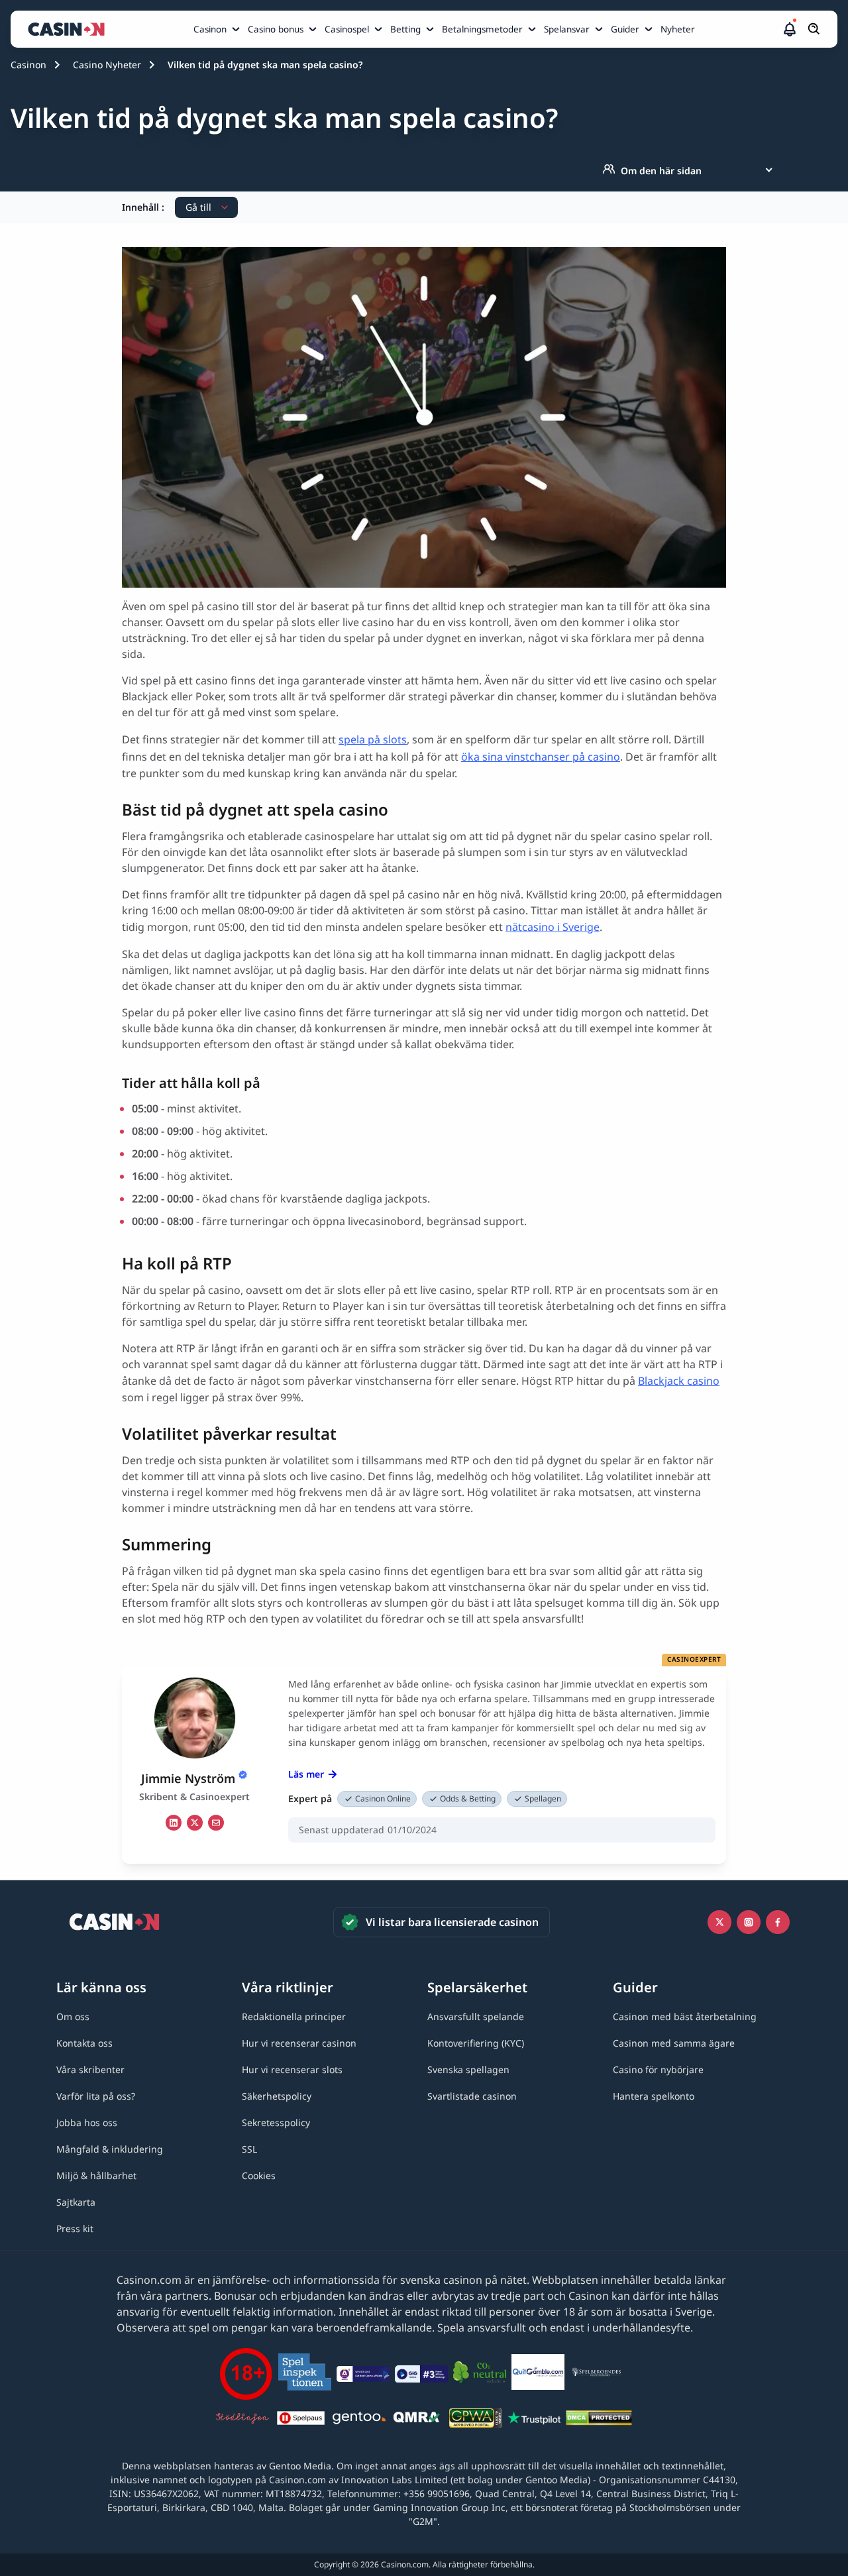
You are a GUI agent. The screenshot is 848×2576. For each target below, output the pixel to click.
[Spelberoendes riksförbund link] (596, 2374)
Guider (625, 29)
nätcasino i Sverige (553, 927)
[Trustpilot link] (534, 2420)
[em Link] (216, 1823)
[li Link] (174, 1823)
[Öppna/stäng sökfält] (814, 29)
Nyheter (678, 29)
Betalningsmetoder (482, 29)
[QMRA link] (417, 2420)
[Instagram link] (749, 1922)
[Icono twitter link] (719, 1922)
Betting (405, 29)
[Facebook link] (778, 1922)
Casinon (210, 29)
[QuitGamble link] (538, 2374)
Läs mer (306, 1774)
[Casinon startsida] (70, 29)
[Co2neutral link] (480, 2374)
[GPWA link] (476, 2420)
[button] (790, 29)
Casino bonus (276, 29)
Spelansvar (567, 29)
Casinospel (347, 29)
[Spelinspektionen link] (305, 2374)
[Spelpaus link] (301, 2420)
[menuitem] (218, 29)
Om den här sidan (661, 171)
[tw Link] (195, 1823)
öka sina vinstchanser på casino (541, 757)
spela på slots (373, 739)
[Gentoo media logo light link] (359, 2420)
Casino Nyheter (107, 65)
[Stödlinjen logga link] (242, 2420)
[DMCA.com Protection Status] (599, 2420)
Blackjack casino (679, 1381)
